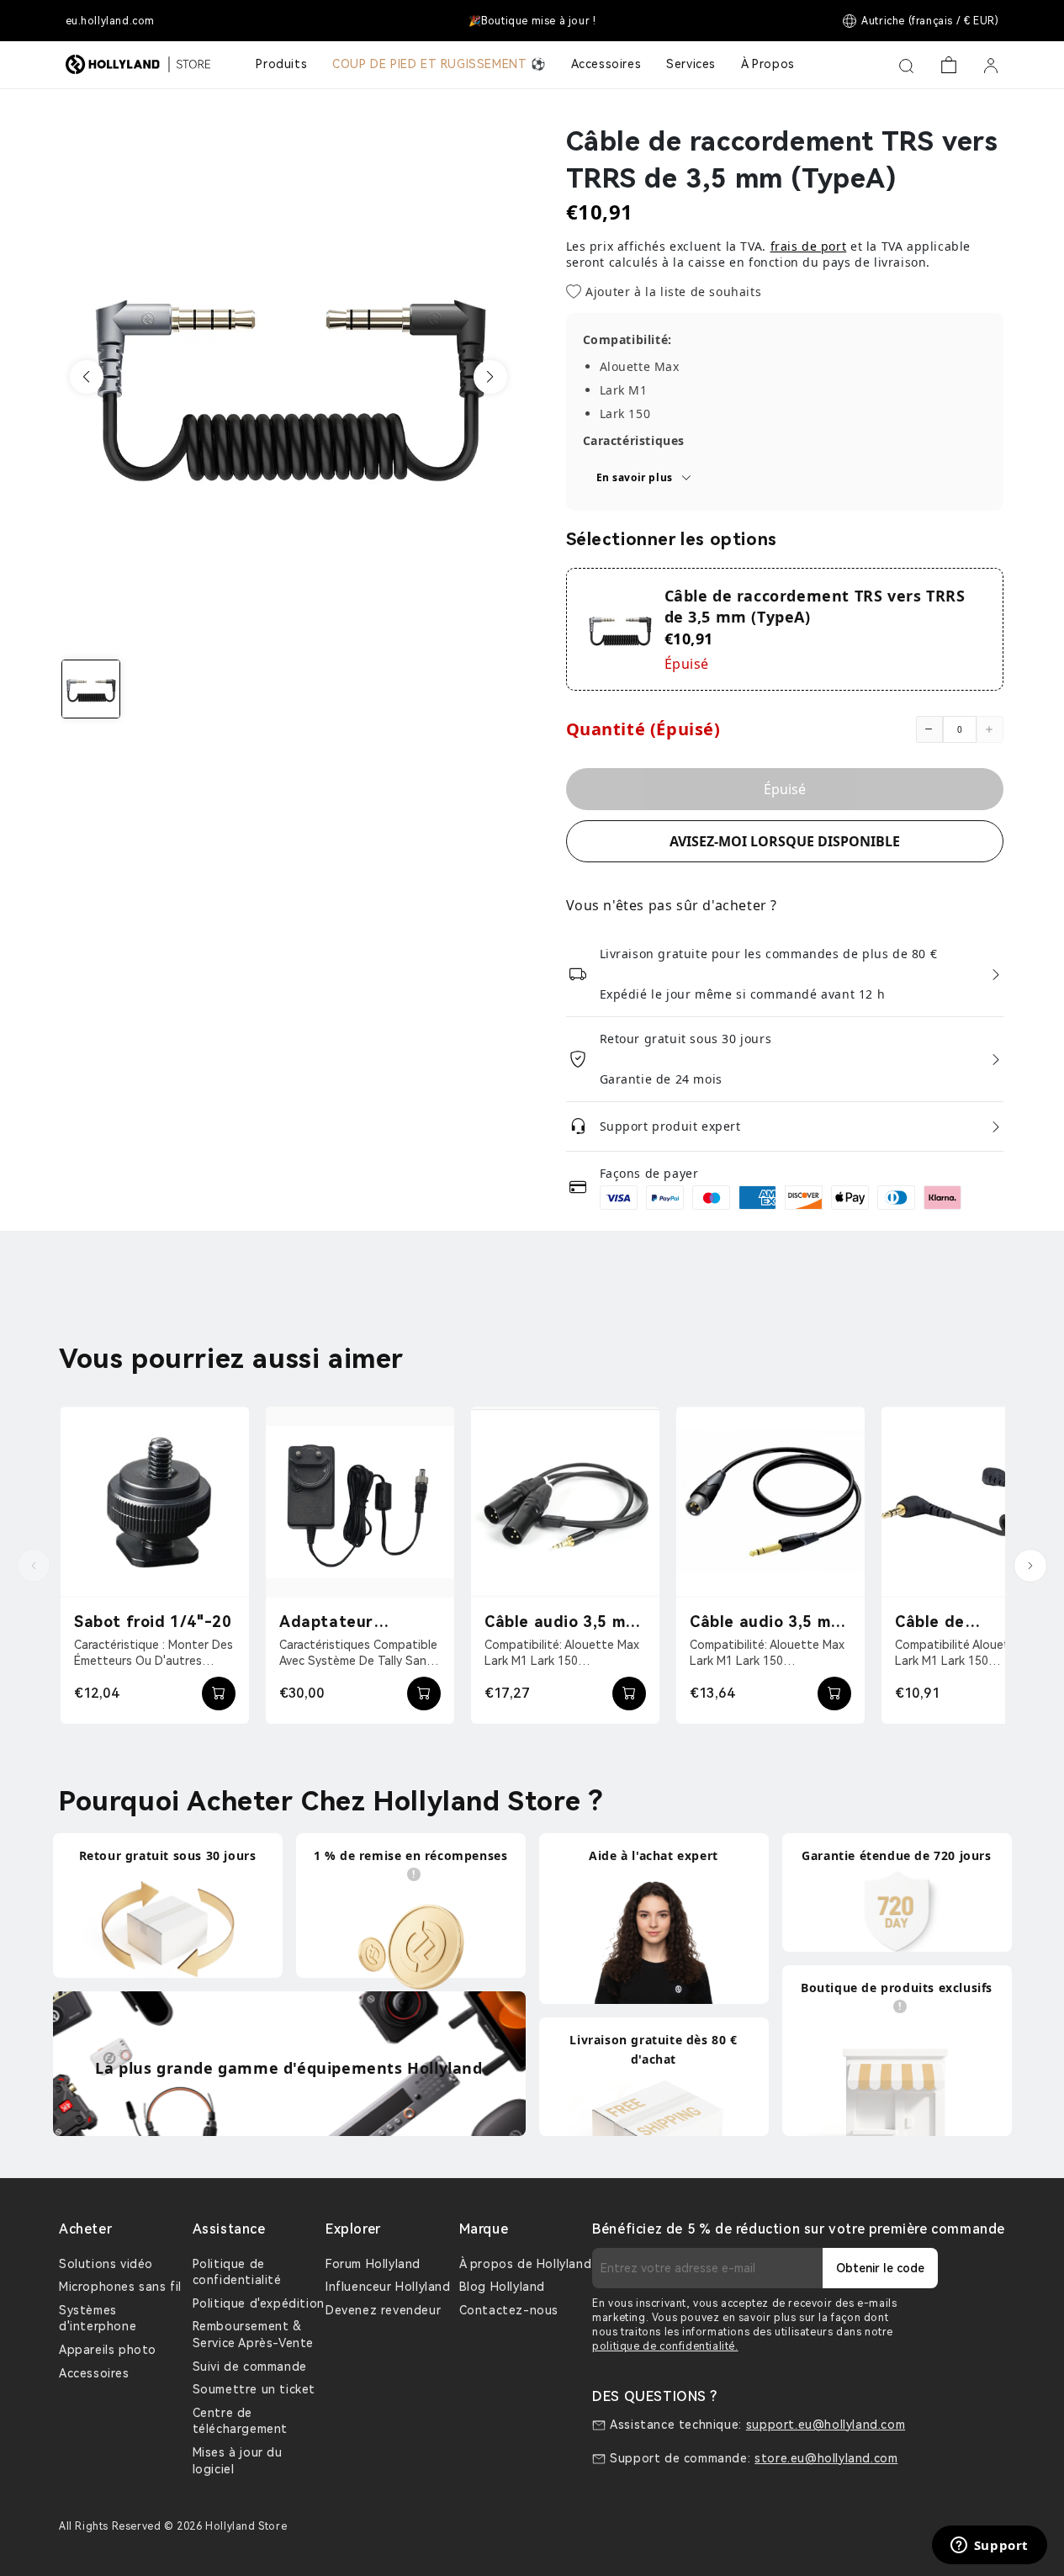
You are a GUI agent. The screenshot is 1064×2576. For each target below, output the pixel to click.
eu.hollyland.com (111, 21)
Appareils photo (108, 2350)
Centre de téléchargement (240, 2421)
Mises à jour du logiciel (238, 2461)
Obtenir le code (880, 2268)
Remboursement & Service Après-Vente (253, 2335)
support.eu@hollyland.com (826, 2425)
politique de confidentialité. (665, 2346)
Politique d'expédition (259, 2303)
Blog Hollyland (502, 2287)
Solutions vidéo (106, 2264)
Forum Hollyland (373, 2264)
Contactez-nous (509, 2310)
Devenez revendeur (383, 2310)
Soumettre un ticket (254, 2389)
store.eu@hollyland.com (826, 2458)
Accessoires (94, 2373)
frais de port (809, 246)
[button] (87, 377)
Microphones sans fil (120, 2287)
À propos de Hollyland (526, 2264)
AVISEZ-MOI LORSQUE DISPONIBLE (785, 841)
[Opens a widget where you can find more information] (989, 2547)
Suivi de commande (250, 2367)
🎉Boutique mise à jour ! (532, 21)
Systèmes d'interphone (98, 2319)
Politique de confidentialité (237, 2272)
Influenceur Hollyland (388, 2287)
